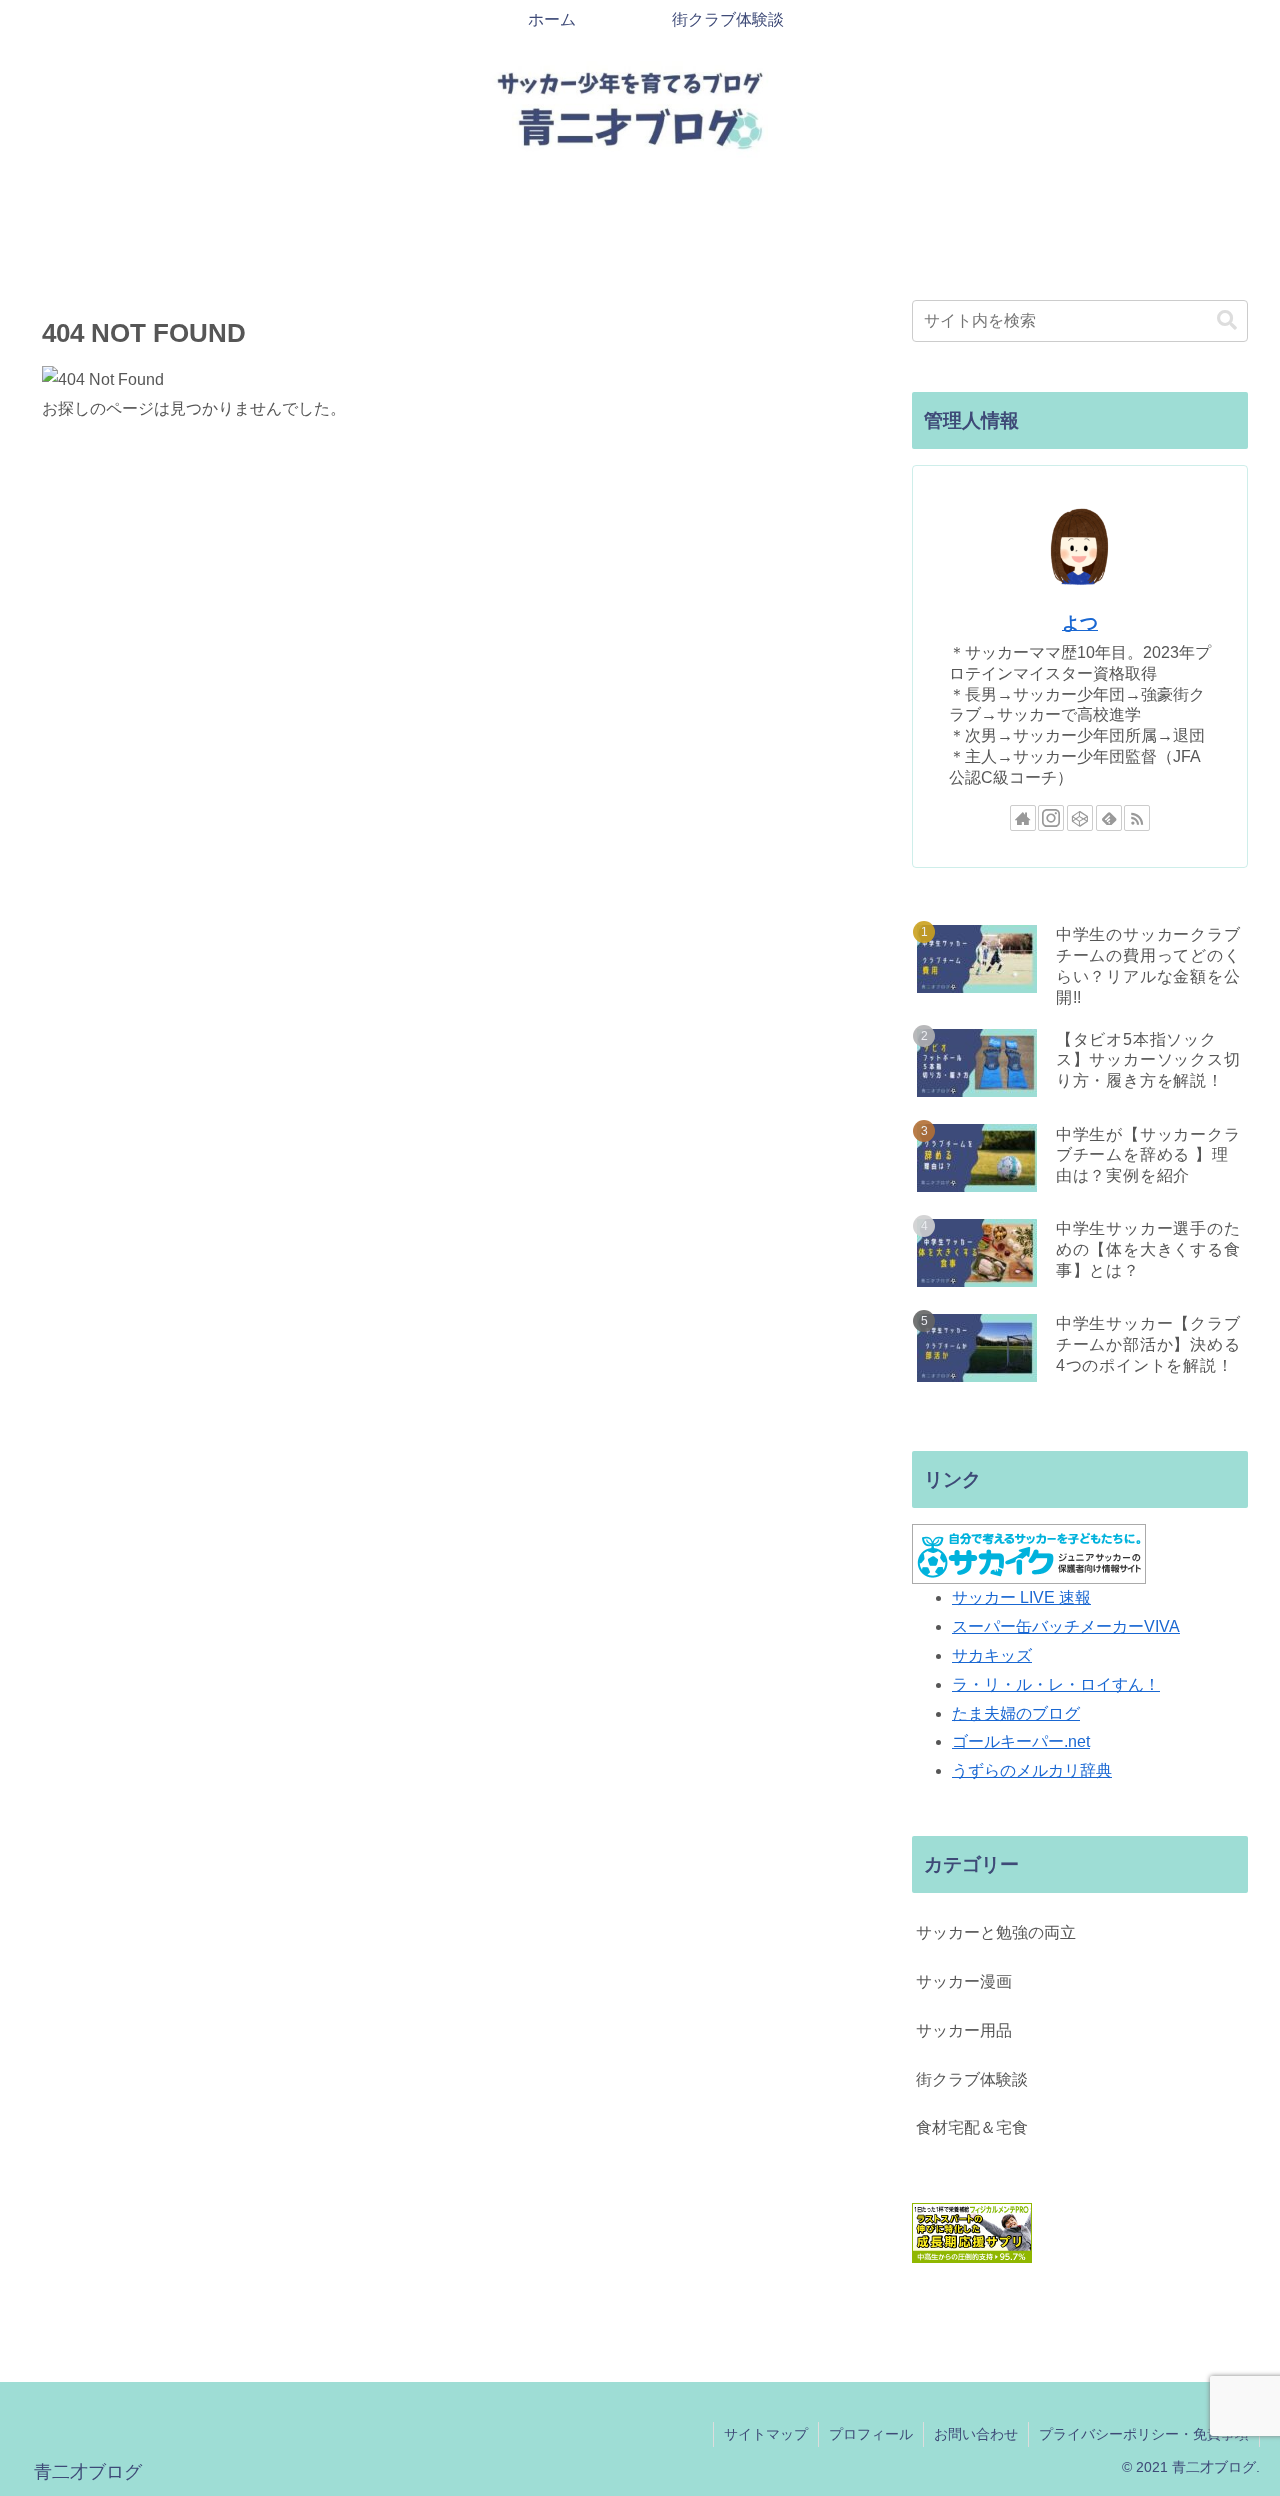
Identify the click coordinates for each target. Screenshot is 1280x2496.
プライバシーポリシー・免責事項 (1144, 2434)
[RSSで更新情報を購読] (1137, 818)
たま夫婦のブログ (1016, 1713)
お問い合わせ (976, 2434)
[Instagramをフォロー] (1051, 818)
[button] (1227, 320)
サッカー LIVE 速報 (1021, 1597)
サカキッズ (992, 1655)
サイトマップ (766, 2434)
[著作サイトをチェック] (1023, 818)
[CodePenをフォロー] (1080, 818)
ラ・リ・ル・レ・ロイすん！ (1056, 1684)
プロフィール (871, 2434)
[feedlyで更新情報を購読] (1109, 818)
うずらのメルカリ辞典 (1032, 1770)
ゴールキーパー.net (1021, 1741)
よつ (1080, 623)
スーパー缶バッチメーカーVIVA (1066, 1626)
